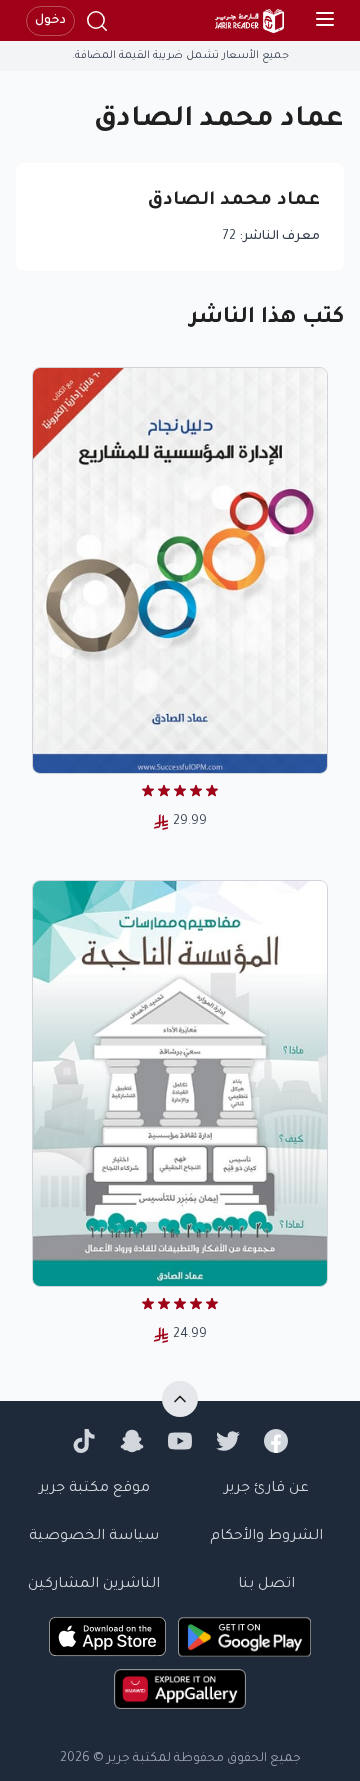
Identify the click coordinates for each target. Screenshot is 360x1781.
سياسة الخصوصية (94, 1537)
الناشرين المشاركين (94, 1585)
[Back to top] (180, 1399)
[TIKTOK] (84, 1441)
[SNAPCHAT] (132, 1441)
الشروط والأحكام (266, 1537)
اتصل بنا (266, 1585)
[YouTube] (180, 1441)
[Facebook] (276, 1441)
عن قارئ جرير (266, 1489)
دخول (50, 21)
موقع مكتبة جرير (94, 1489)
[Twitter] (228, 1441)
